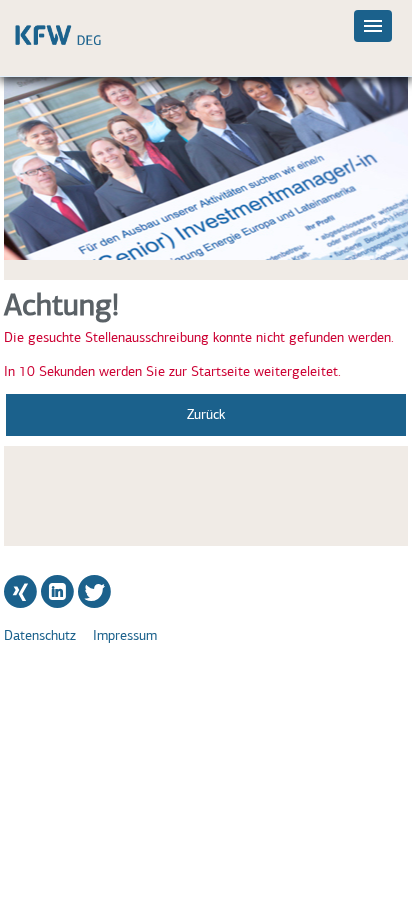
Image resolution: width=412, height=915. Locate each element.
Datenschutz (40, 635)
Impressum (125, 635)
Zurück (206, 414)
